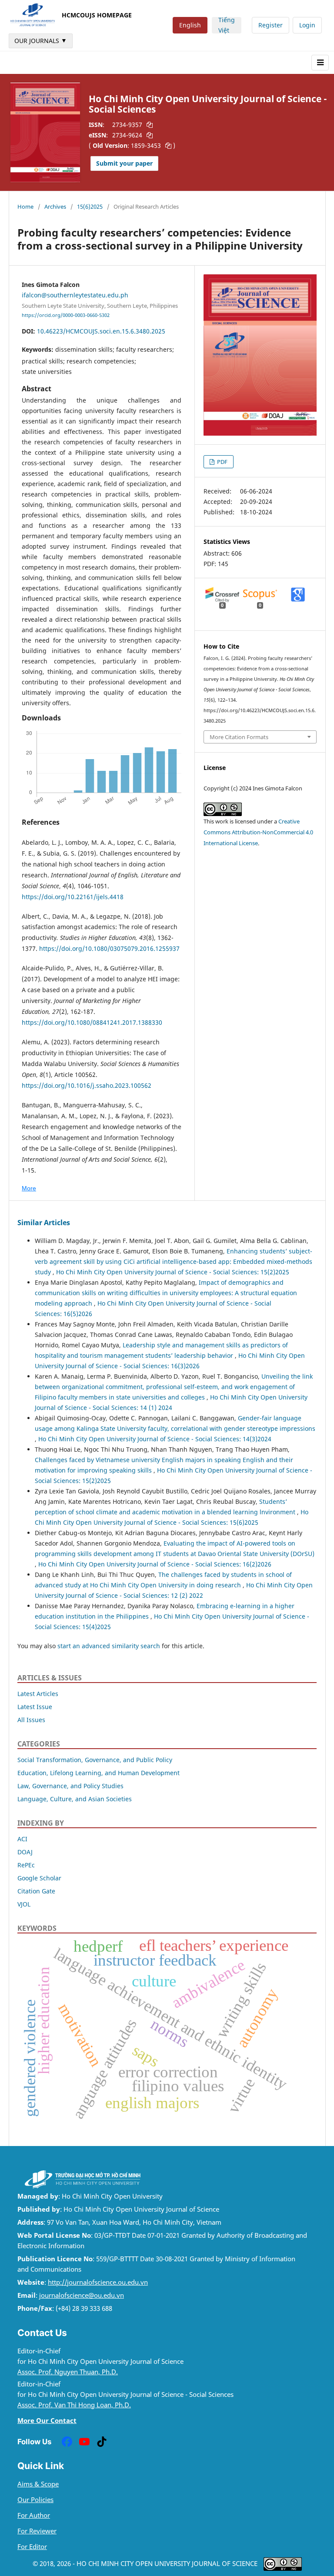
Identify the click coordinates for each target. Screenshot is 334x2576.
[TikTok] (102, 2442)
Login (307, 25)
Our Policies (35, 2500)
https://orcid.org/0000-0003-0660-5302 (66, 315)
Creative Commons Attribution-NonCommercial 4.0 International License (258, 832)
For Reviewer (37, 2531)
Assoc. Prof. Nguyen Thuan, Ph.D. (68, 2372)
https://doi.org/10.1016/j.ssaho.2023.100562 (87, 1085)
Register (271, 25)
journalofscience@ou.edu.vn (82, 2295)
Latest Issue (35, 1707)
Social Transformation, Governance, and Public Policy (95, 1760)
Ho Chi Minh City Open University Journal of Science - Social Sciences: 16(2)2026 (155, 1564)
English (190, 25)
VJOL (24, 1904)
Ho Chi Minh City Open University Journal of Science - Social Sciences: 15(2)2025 (173, 1272)
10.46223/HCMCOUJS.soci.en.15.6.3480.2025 (101, 331)
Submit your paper (124, 163)
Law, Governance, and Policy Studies (70, 1786)
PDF (222, 462)
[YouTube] (84, 2442)
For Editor (32, 2547)
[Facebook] (67, 2442)
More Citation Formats (239, 737)
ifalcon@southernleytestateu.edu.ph (75, 295)
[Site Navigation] (320, 63)
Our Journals (41, 40)
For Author (34, 2515)
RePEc (26, 1865)
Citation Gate (36, 1891)
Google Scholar (39, 1878)
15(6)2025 (90, 207)
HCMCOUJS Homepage (97, 15)
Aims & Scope (38, 2484)
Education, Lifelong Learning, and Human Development (99, 1773)
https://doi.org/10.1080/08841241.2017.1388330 (92, 1022)
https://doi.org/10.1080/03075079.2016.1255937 (110, 948)
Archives (55, 207)
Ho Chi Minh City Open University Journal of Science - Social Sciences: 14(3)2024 (155, 1439)
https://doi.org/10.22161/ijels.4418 (73, 897)
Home (25, 207)
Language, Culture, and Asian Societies (75, 1799)
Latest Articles (38, 1694)
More (29, 1188)
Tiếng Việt (227, 25)
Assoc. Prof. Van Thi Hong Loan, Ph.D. (74, 2405)
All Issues (31, 1720)
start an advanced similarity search (109, 1646)
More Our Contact (47, 2421)
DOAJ (25, 1852)
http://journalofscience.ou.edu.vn (98, 2282)
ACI (22, 1839)
